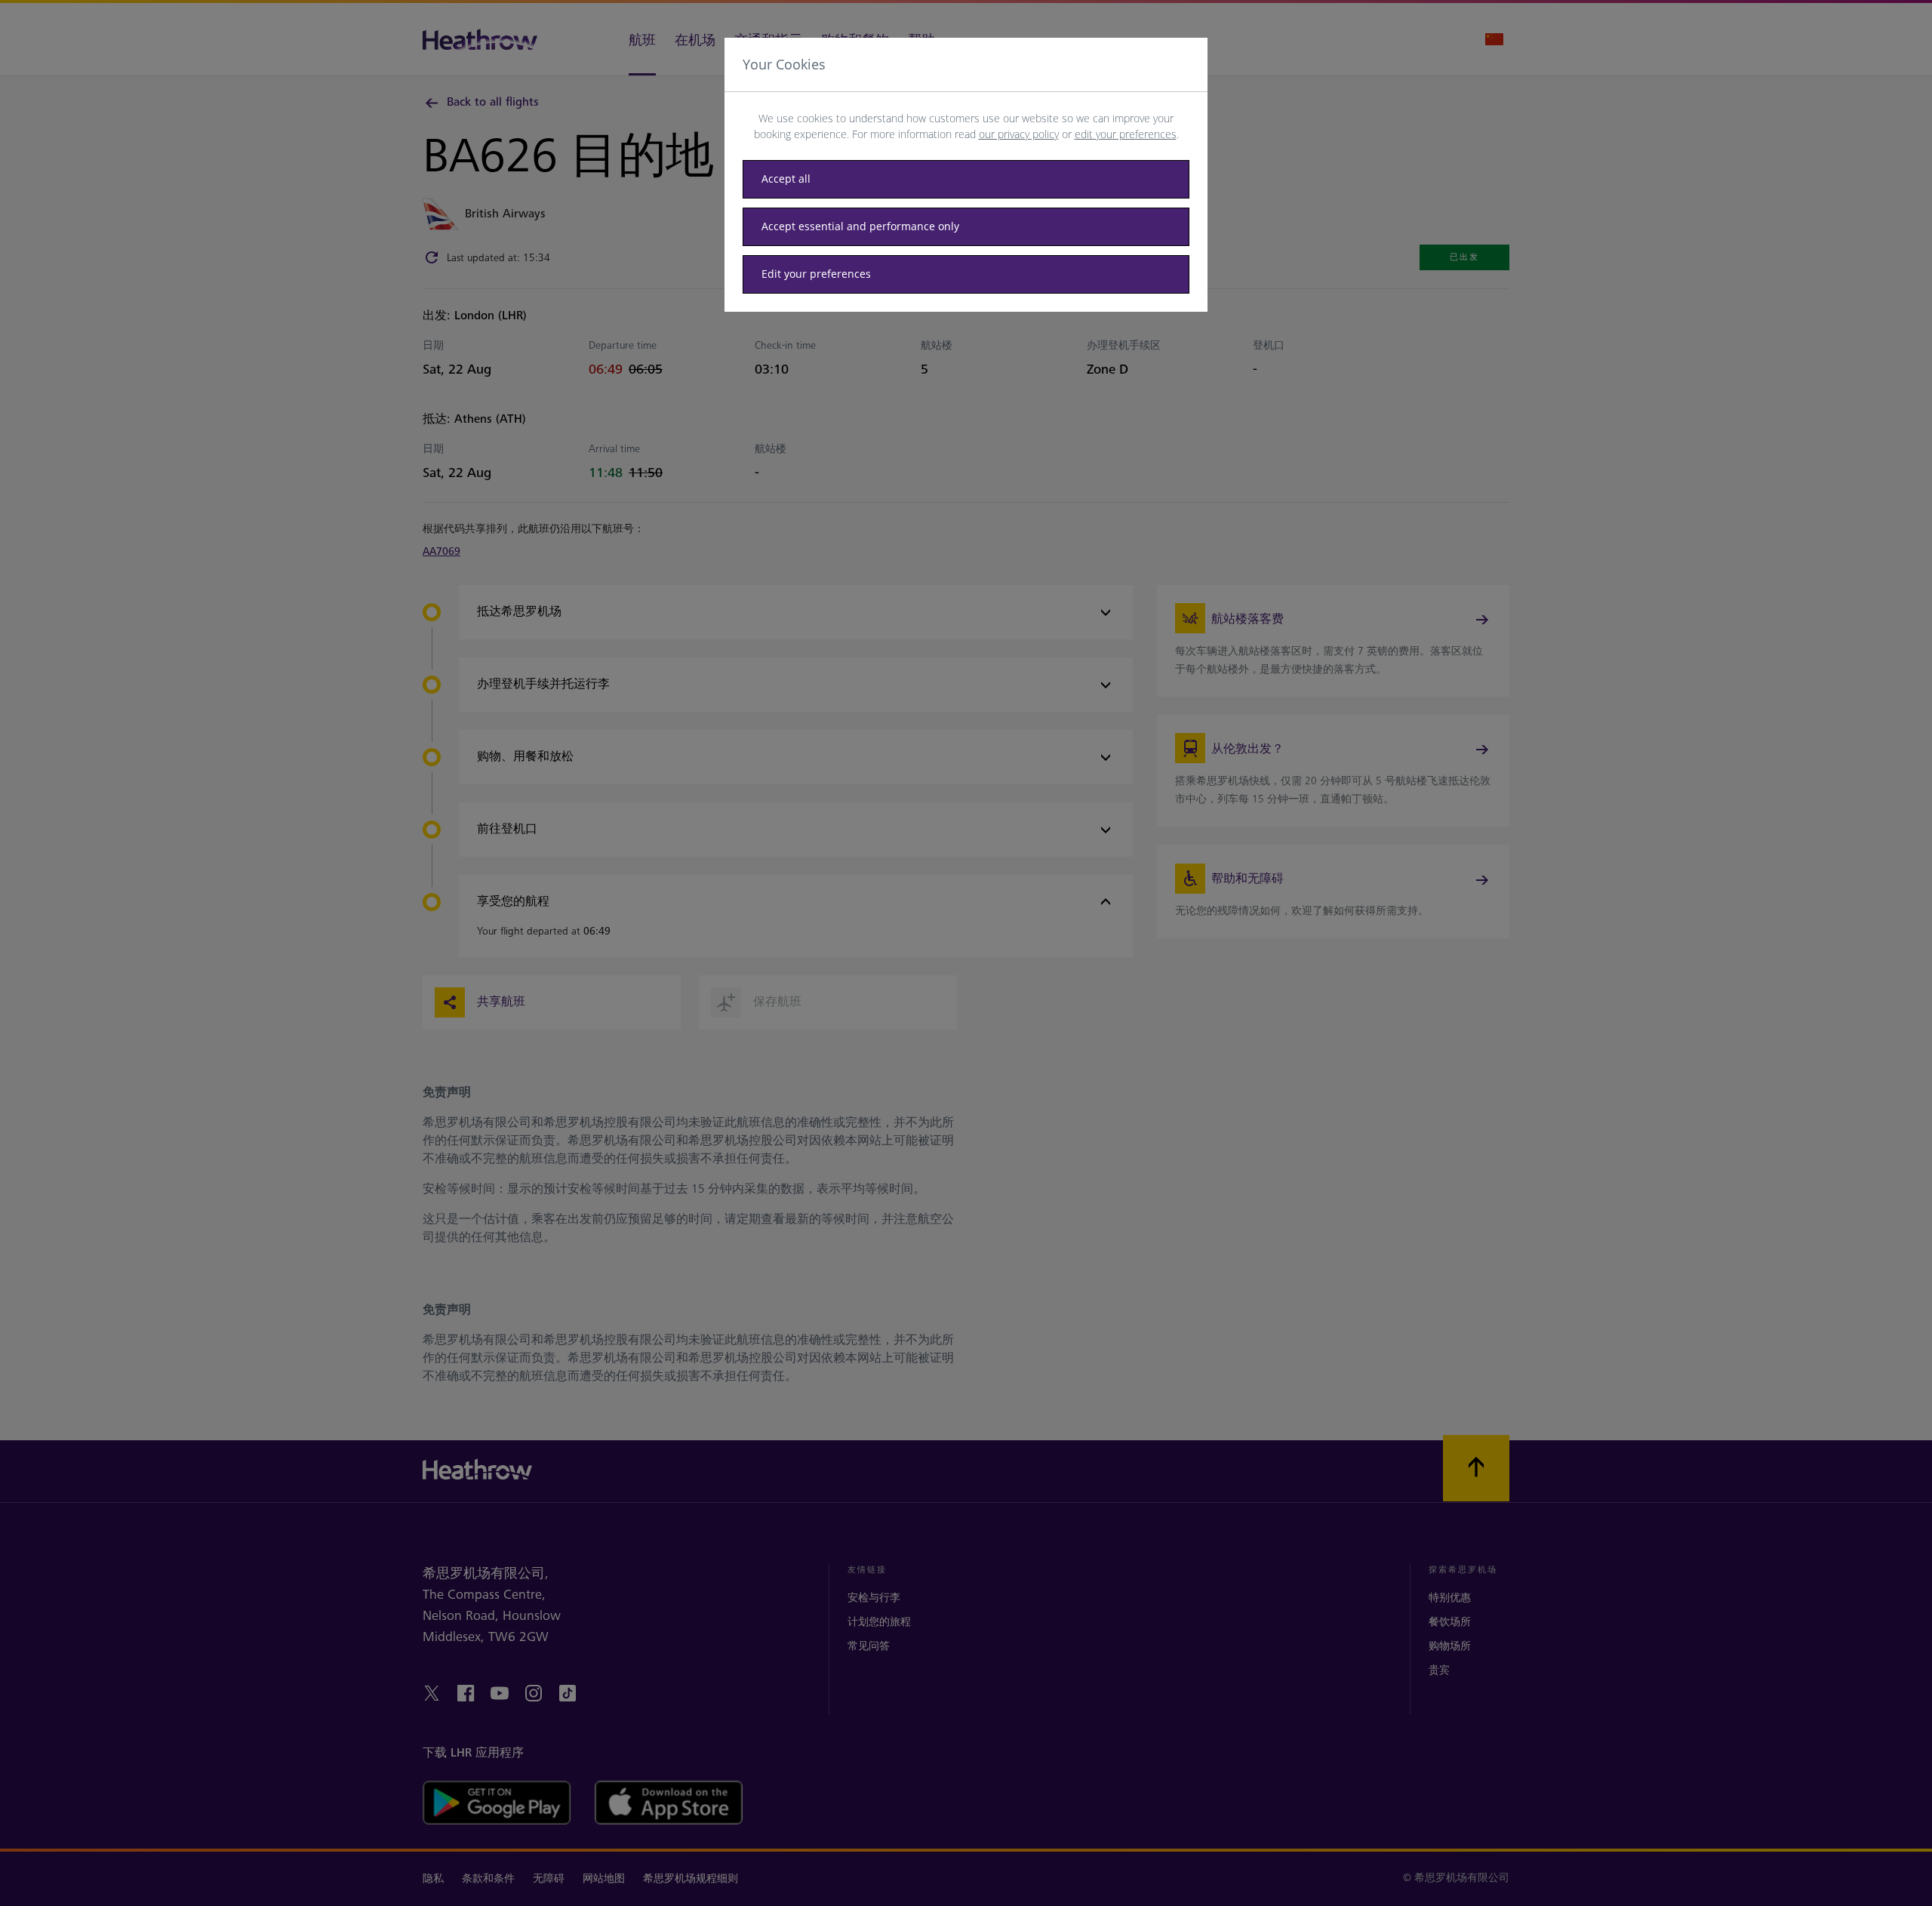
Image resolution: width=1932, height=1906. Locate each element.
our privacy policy (1019, 134)
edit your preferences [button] (1126, 134)
